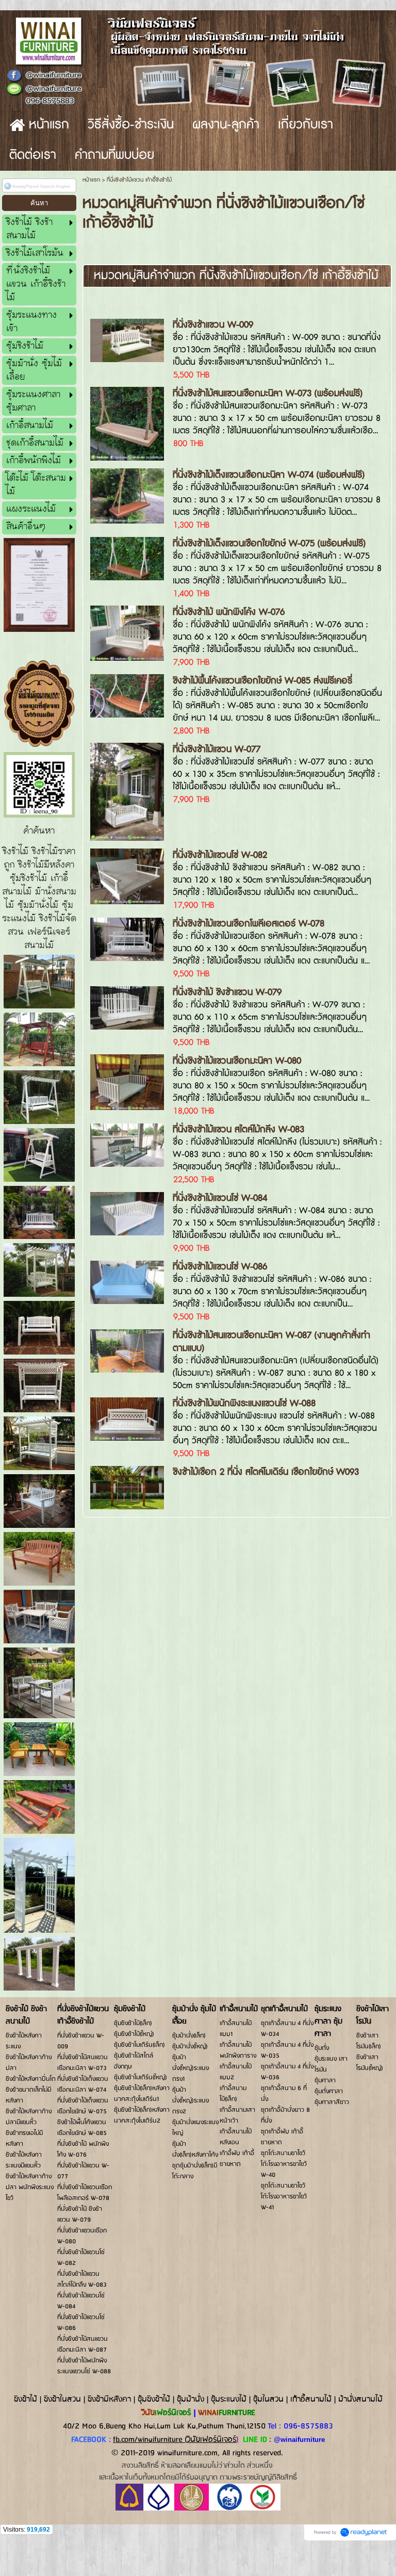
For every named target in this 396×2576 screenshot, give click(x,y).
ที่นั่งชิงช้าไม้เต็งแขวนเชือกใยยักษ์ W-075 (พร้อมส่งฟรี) (269, 543)
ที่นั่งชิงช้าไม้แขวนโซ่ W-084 (220, 1198)
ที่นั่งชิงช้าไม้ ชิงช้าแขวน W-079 (227, 992)
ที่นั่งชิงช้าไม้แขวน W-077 (217, 749)
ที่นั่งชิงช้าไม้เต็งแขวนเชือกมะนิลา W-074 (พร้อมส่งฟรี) (269, 475)
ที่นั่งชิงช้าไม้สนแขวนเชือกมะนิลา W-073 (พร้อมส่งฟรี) (268, 393)
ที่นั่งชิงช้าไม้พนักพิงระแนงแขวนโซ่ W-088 (244, 1403)
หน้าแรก (91, 180)
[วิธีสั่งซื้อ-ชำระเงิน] (198, 2509)
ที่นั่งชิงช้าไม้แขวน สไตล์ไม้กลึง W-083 (238, 1129)
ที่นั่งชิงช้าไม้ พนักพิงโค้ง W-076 (229, 612)
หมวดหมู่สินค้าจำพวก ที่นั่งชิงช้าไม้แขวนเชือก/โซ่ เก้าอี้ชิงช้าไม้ (236, 276)
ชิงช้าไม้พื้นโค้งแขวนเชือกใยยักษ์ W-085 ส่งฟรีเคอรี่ (262, 681)
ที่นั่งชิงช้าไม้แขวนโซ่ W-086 (220, 1267)
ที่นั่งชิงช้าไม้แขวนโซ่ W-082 (220, 855)
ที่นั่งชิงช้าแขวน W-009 (213, 325)
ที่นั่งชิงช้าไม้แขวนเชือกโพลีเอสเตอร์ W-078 (249, 924)
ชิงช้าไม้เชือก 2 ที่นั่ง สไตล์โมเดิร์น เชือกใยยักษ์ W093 (266, 1472)
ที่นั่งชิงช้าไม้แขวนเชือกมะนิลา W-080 (237, 1061)
